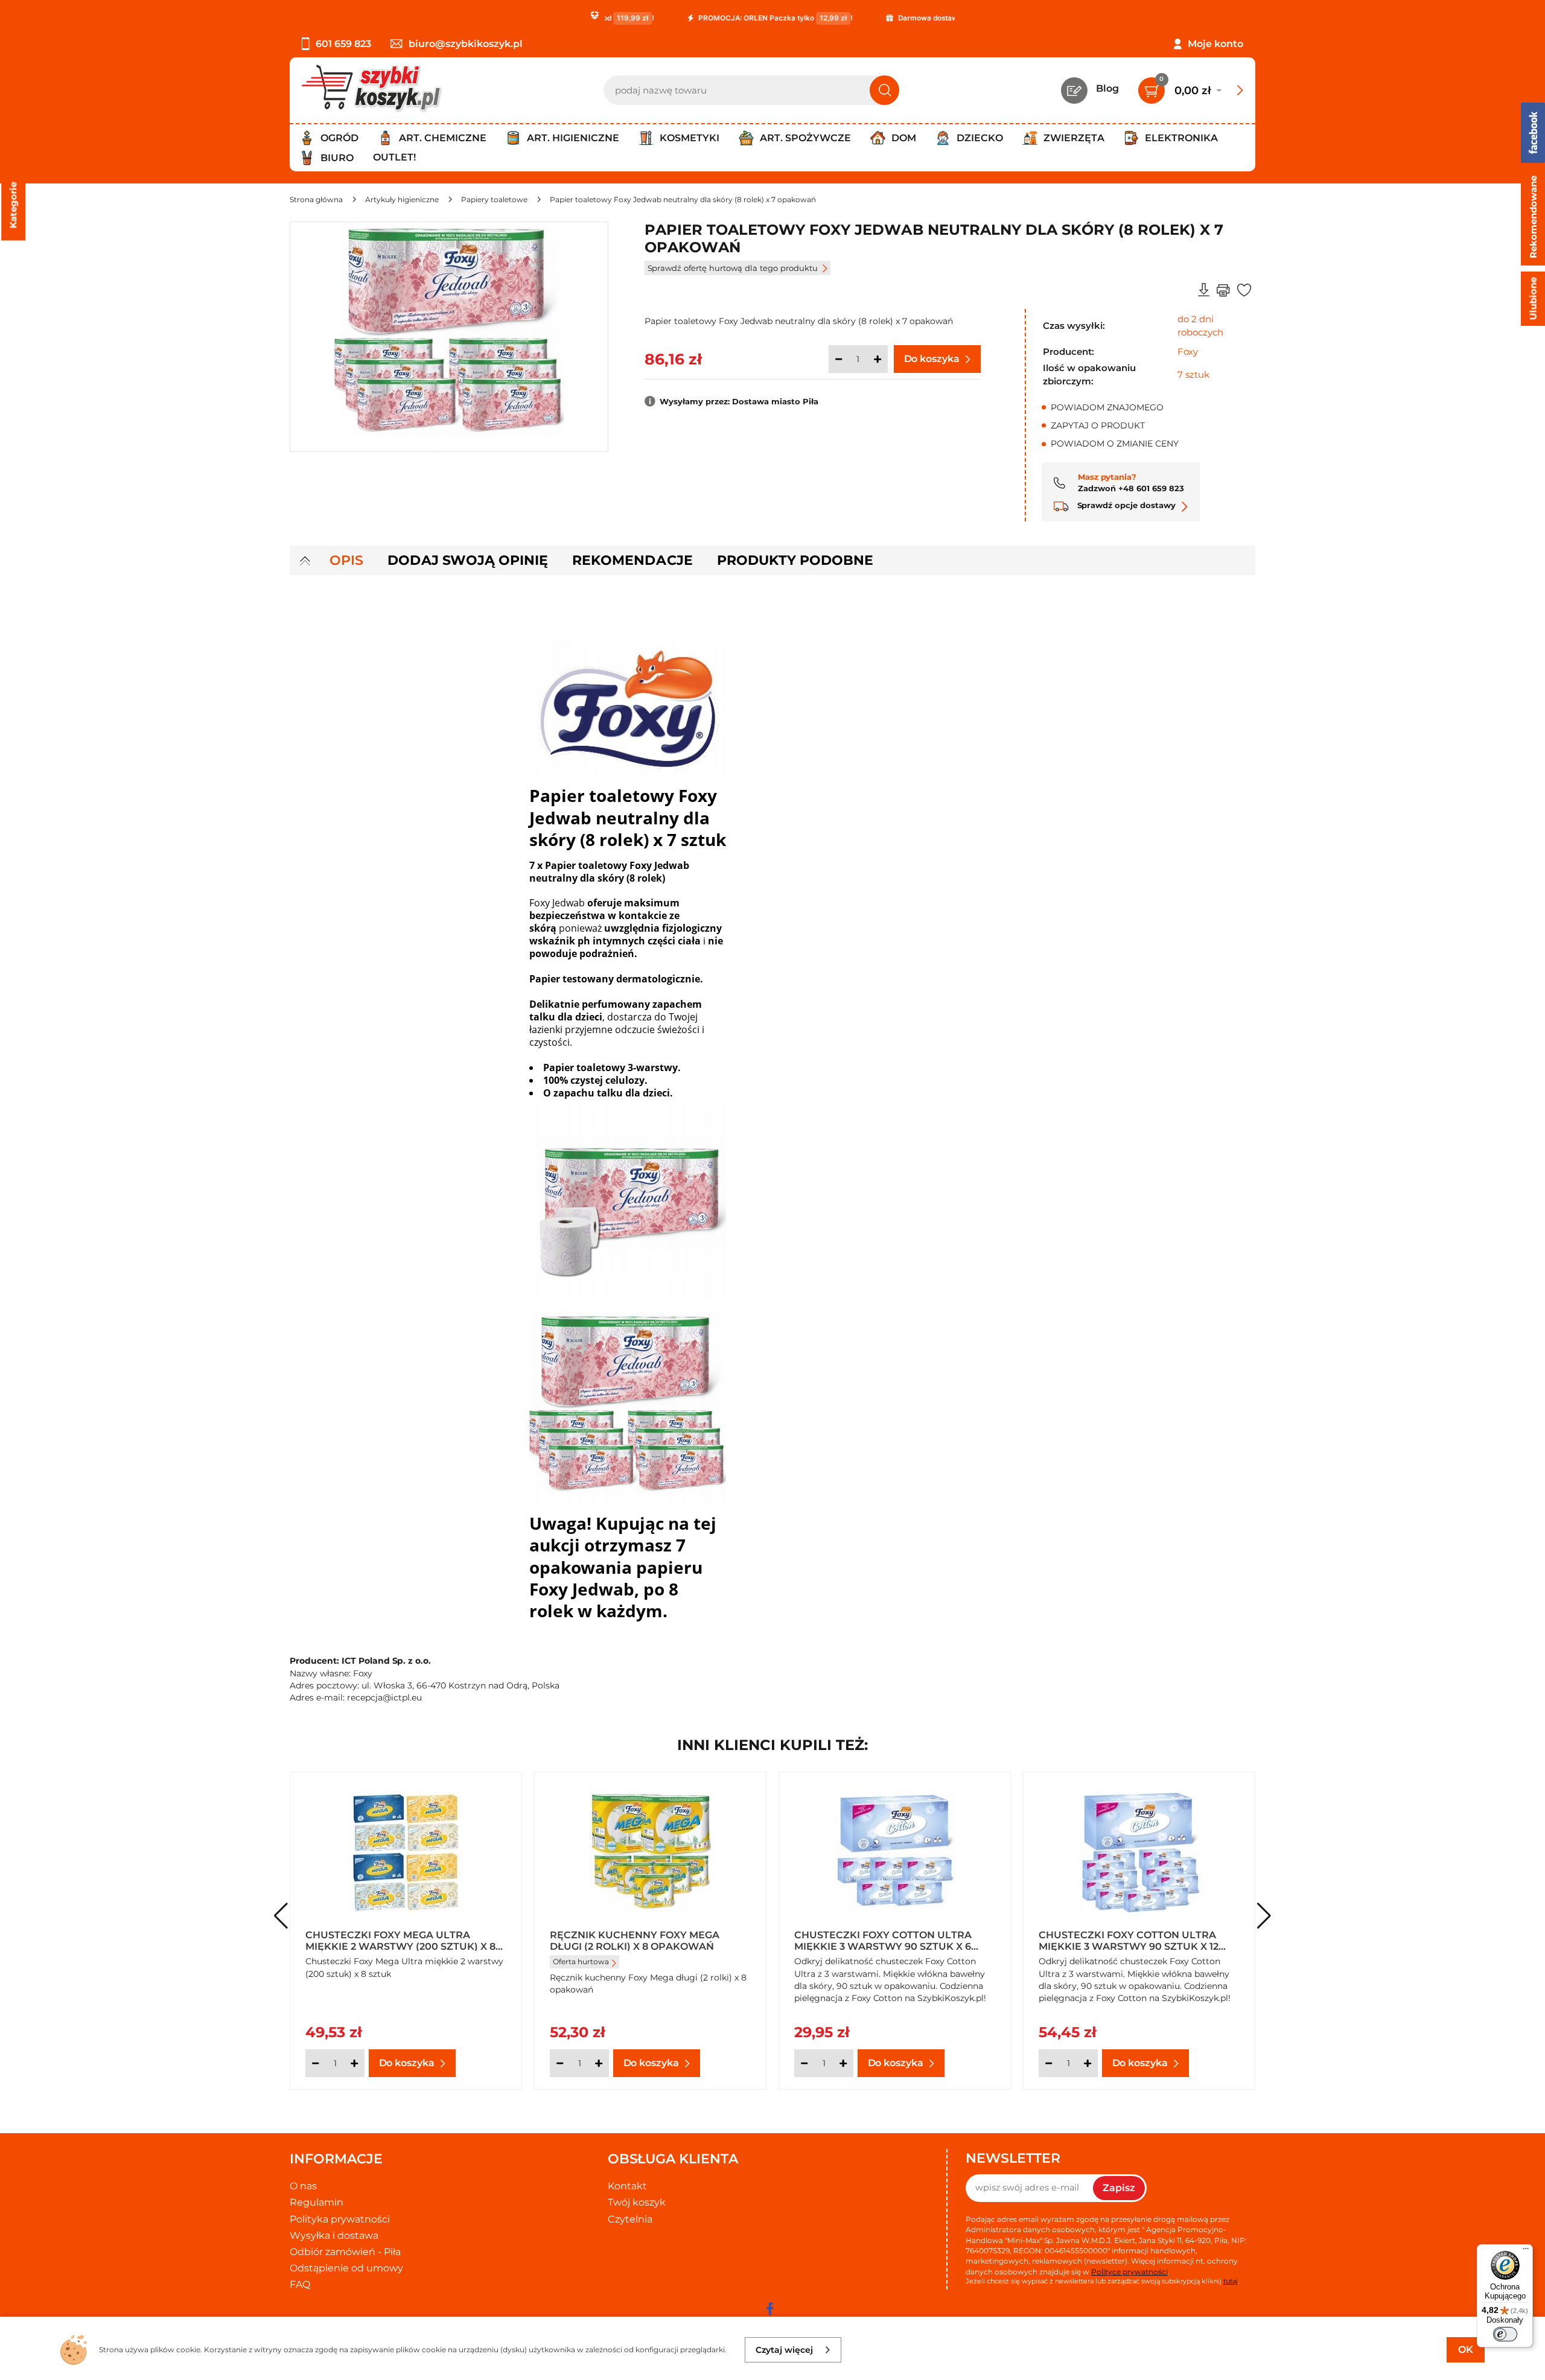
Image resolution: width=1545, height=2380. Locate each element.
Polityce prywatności (1129, 2272)
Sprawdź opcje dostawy (1125, 505)
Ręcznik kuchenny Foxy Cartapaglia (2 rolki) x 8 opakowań (620, 1940)
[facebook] (769, 2309)
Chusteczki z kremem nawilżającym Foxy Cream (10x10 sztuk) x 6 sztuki (887, 1940)
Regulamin (317, 2202)
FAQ (300, 2284)
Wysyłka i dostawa (334, 2235)
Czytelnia (630, 2219)
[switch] (1505, 2334)
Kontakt (627, 2186)
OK (1466, 2350)
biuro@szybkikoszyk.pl (466, 44)
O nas (303, 2186)
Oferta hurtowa (336, 1962)
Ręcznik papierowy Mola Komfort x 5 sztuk (405, 1940)
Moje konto (1215, 44)
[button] (1264, 1916)
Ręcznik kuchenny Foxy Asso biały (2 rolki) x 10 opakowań (1138, 1940)
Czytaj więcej (784, 2350)
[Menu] (1526, 2251)
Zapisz (1119, 2188)
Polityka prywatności (340, 2219)
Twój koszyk (637, 2202)
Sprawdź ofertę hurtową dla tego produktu (733, 268)
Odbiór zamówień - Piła (345, 2252)
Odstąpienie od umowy (346, 2268)
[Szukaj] (884, 90)
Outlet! (394, 157)
